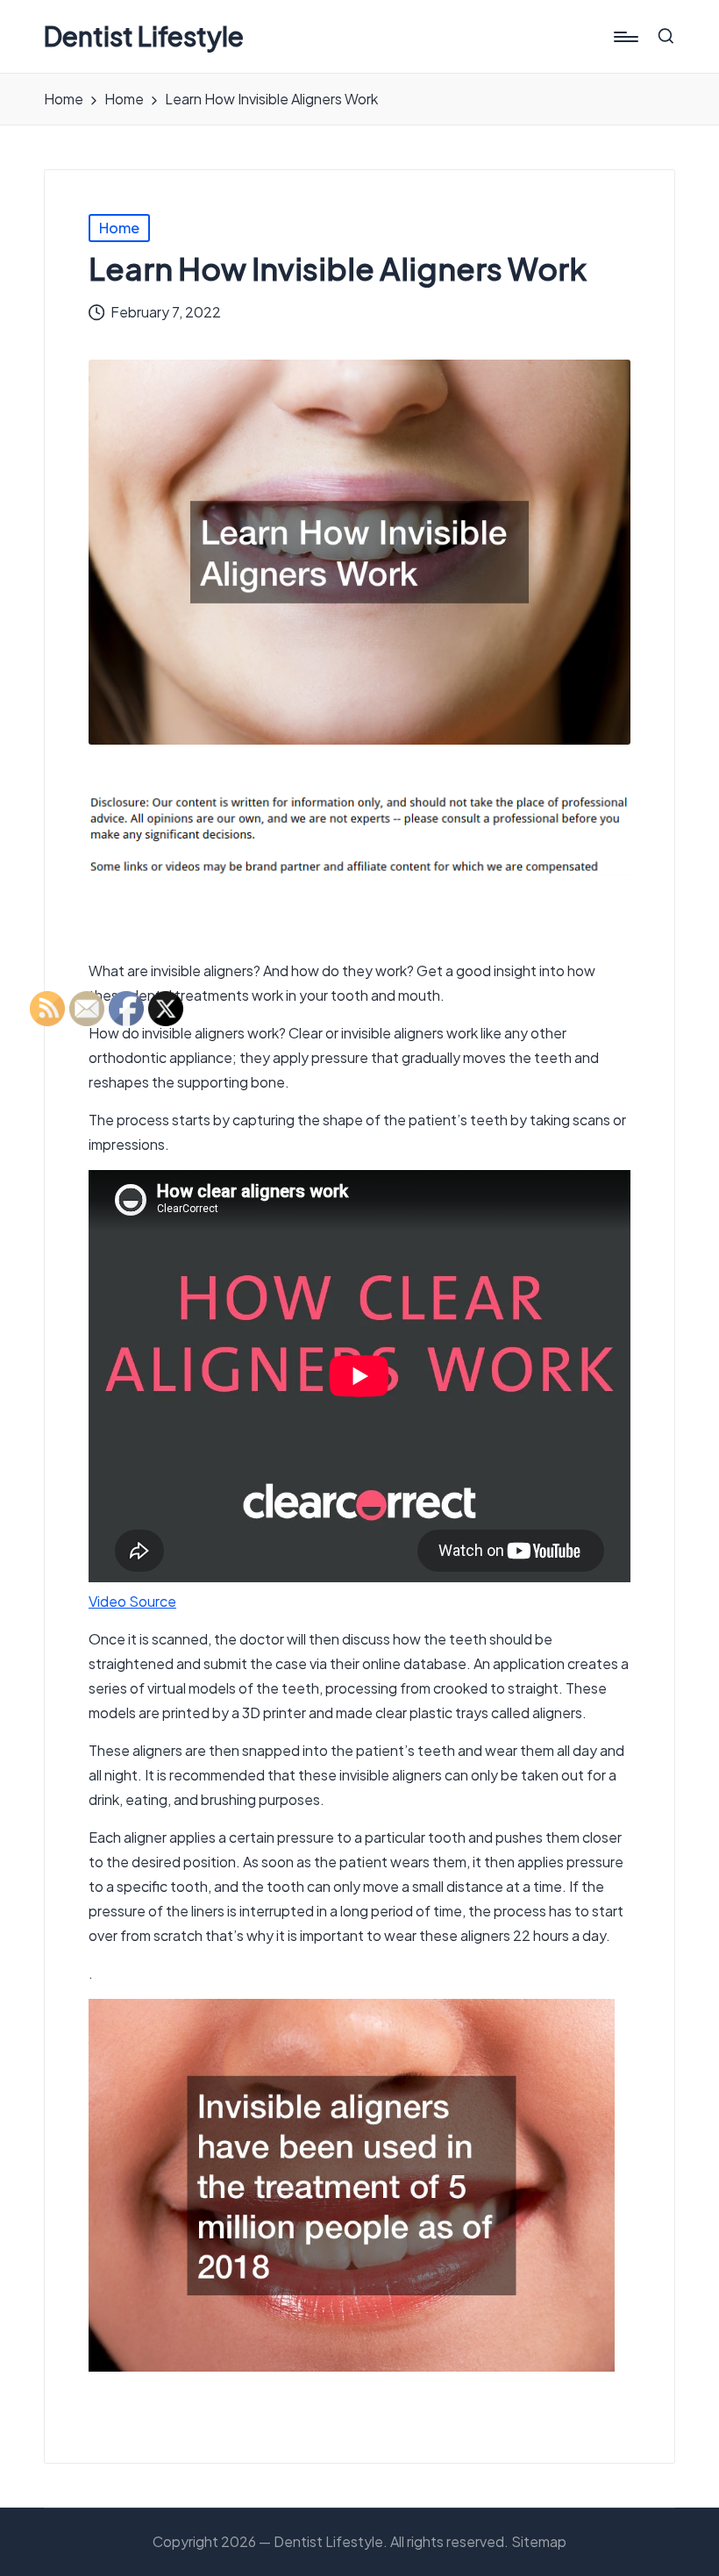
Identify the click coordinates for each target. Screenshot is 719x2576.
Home (119, 228)
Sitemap (539, 2541)
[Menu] (625, 37)
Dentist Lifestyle (144, 36)
